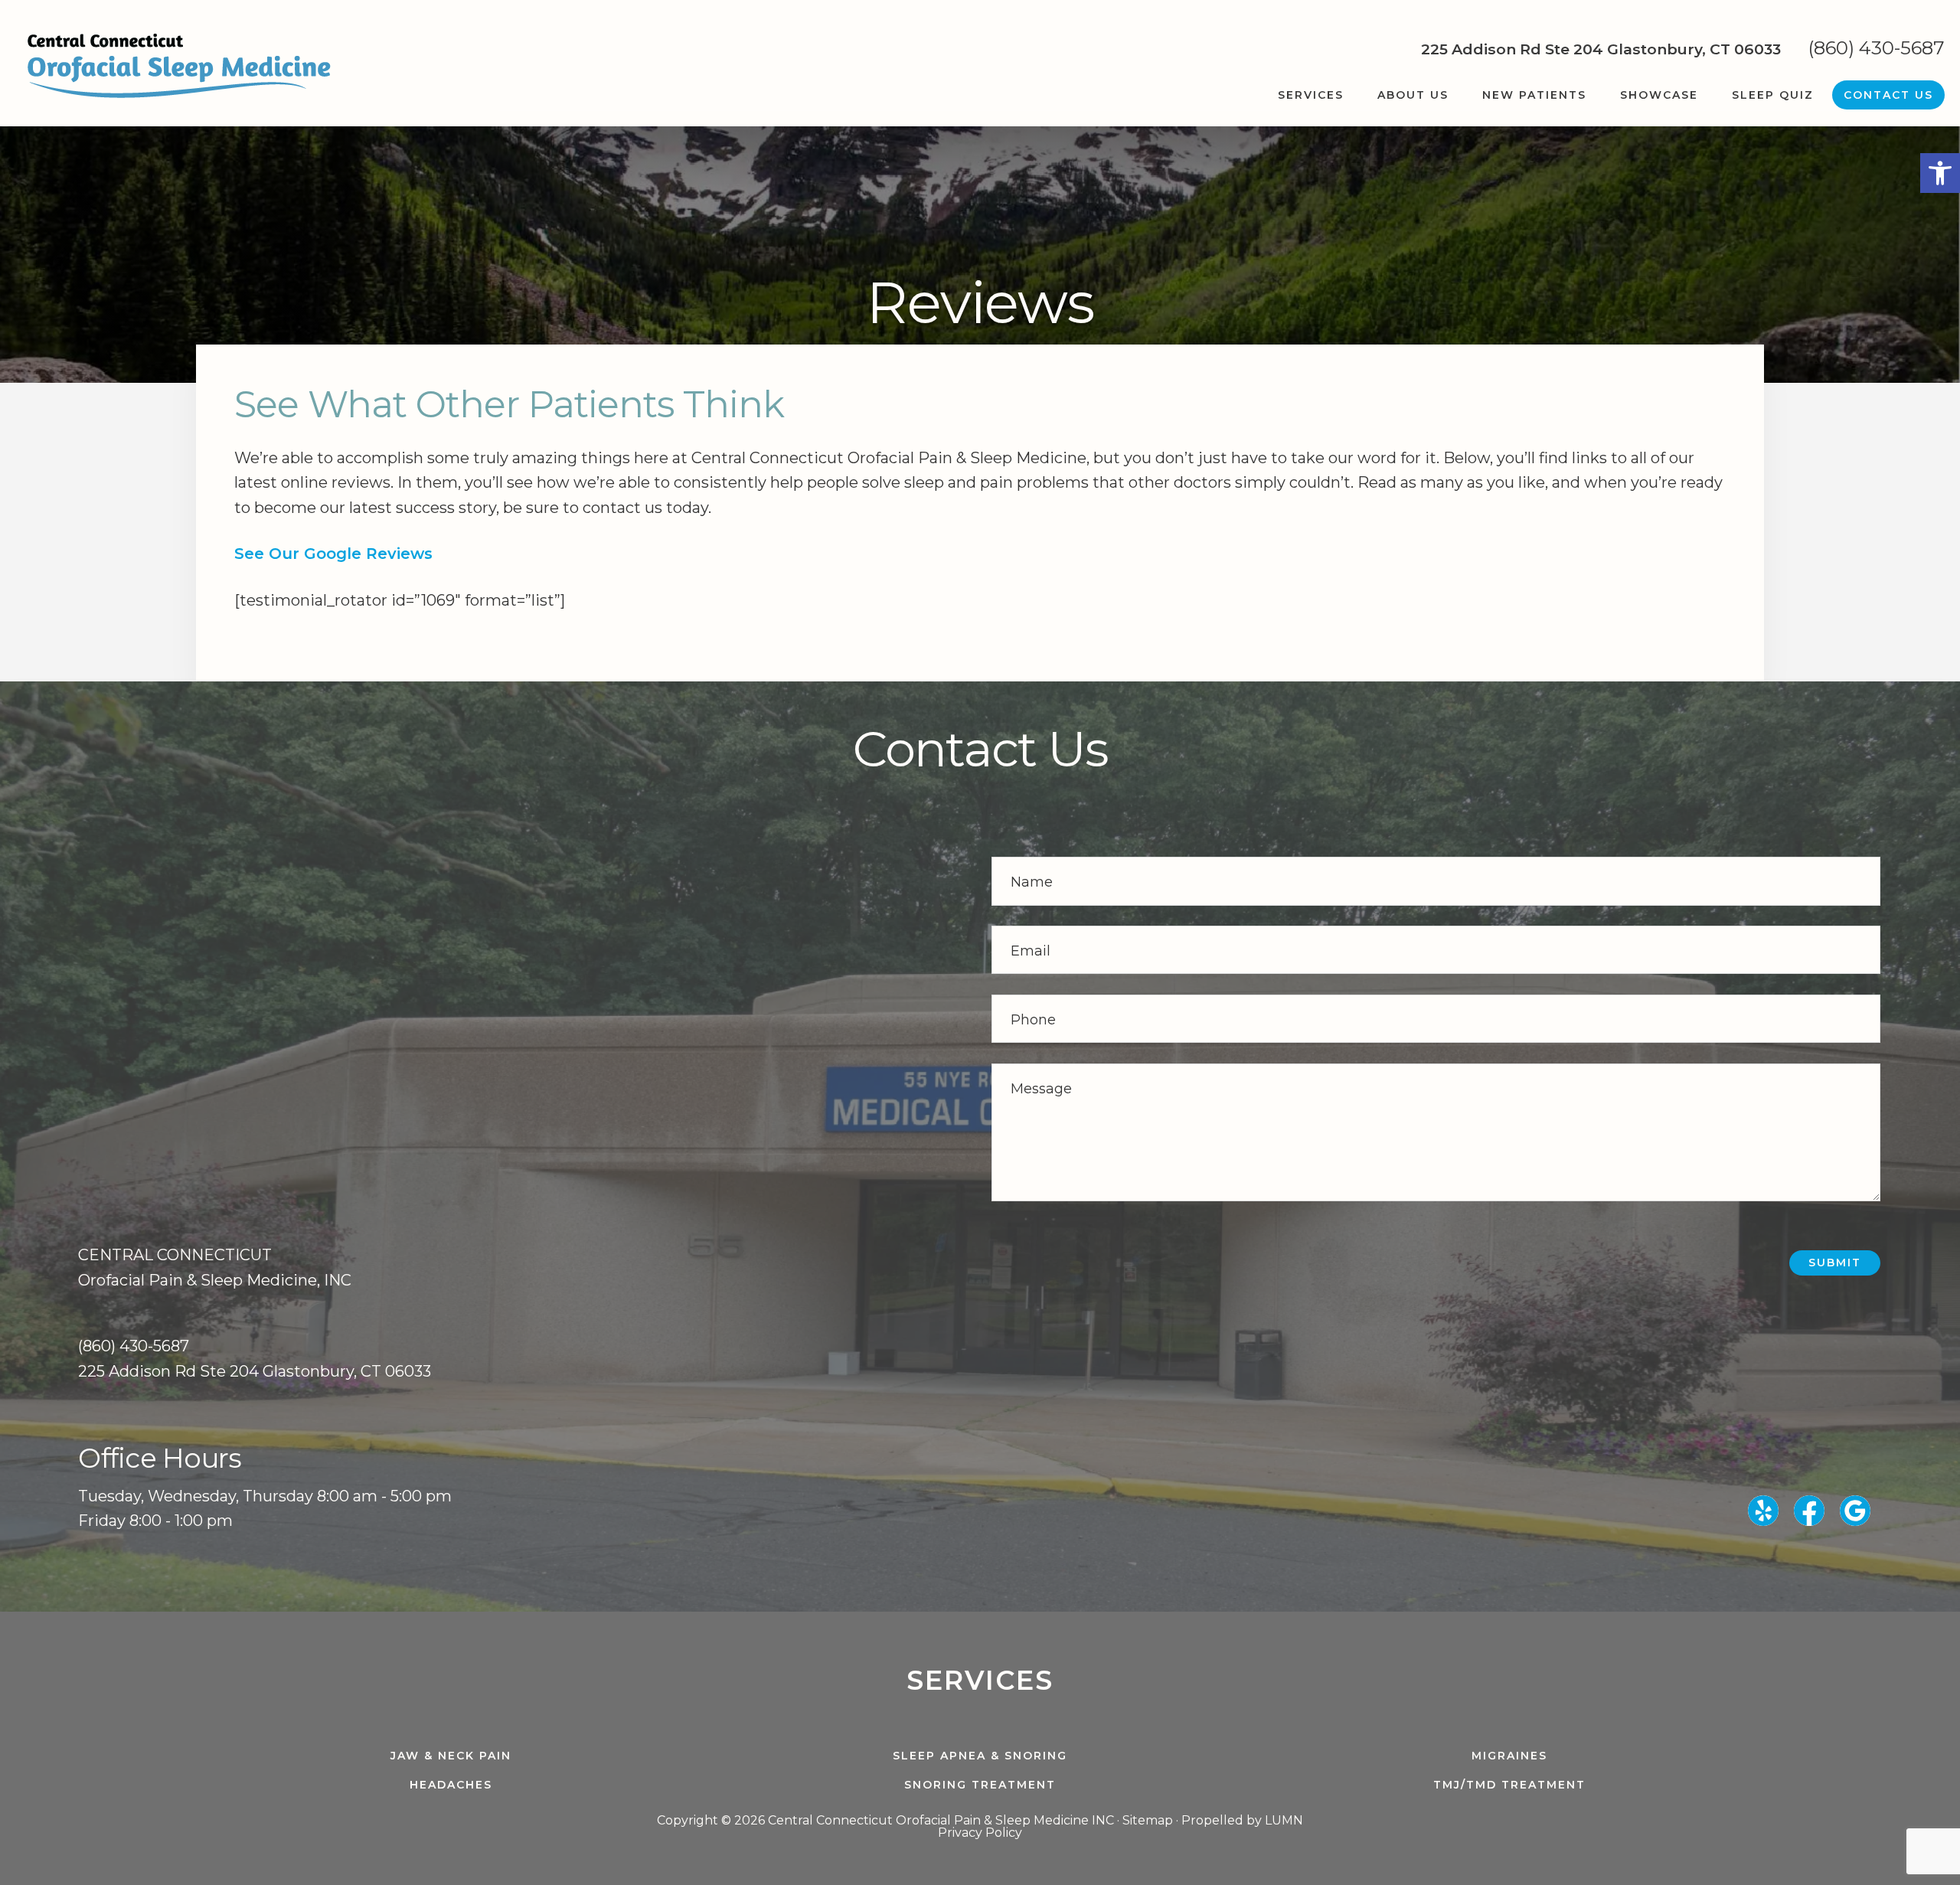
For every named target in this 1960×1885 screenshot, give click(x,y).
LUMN (1284, 1820)
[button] (1940, 173)
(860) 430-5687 (1877, 48)
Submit (1835, 1263)
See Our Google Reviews (333, 554)
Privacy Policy (980, 1833)
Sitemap (1148, 1820)
